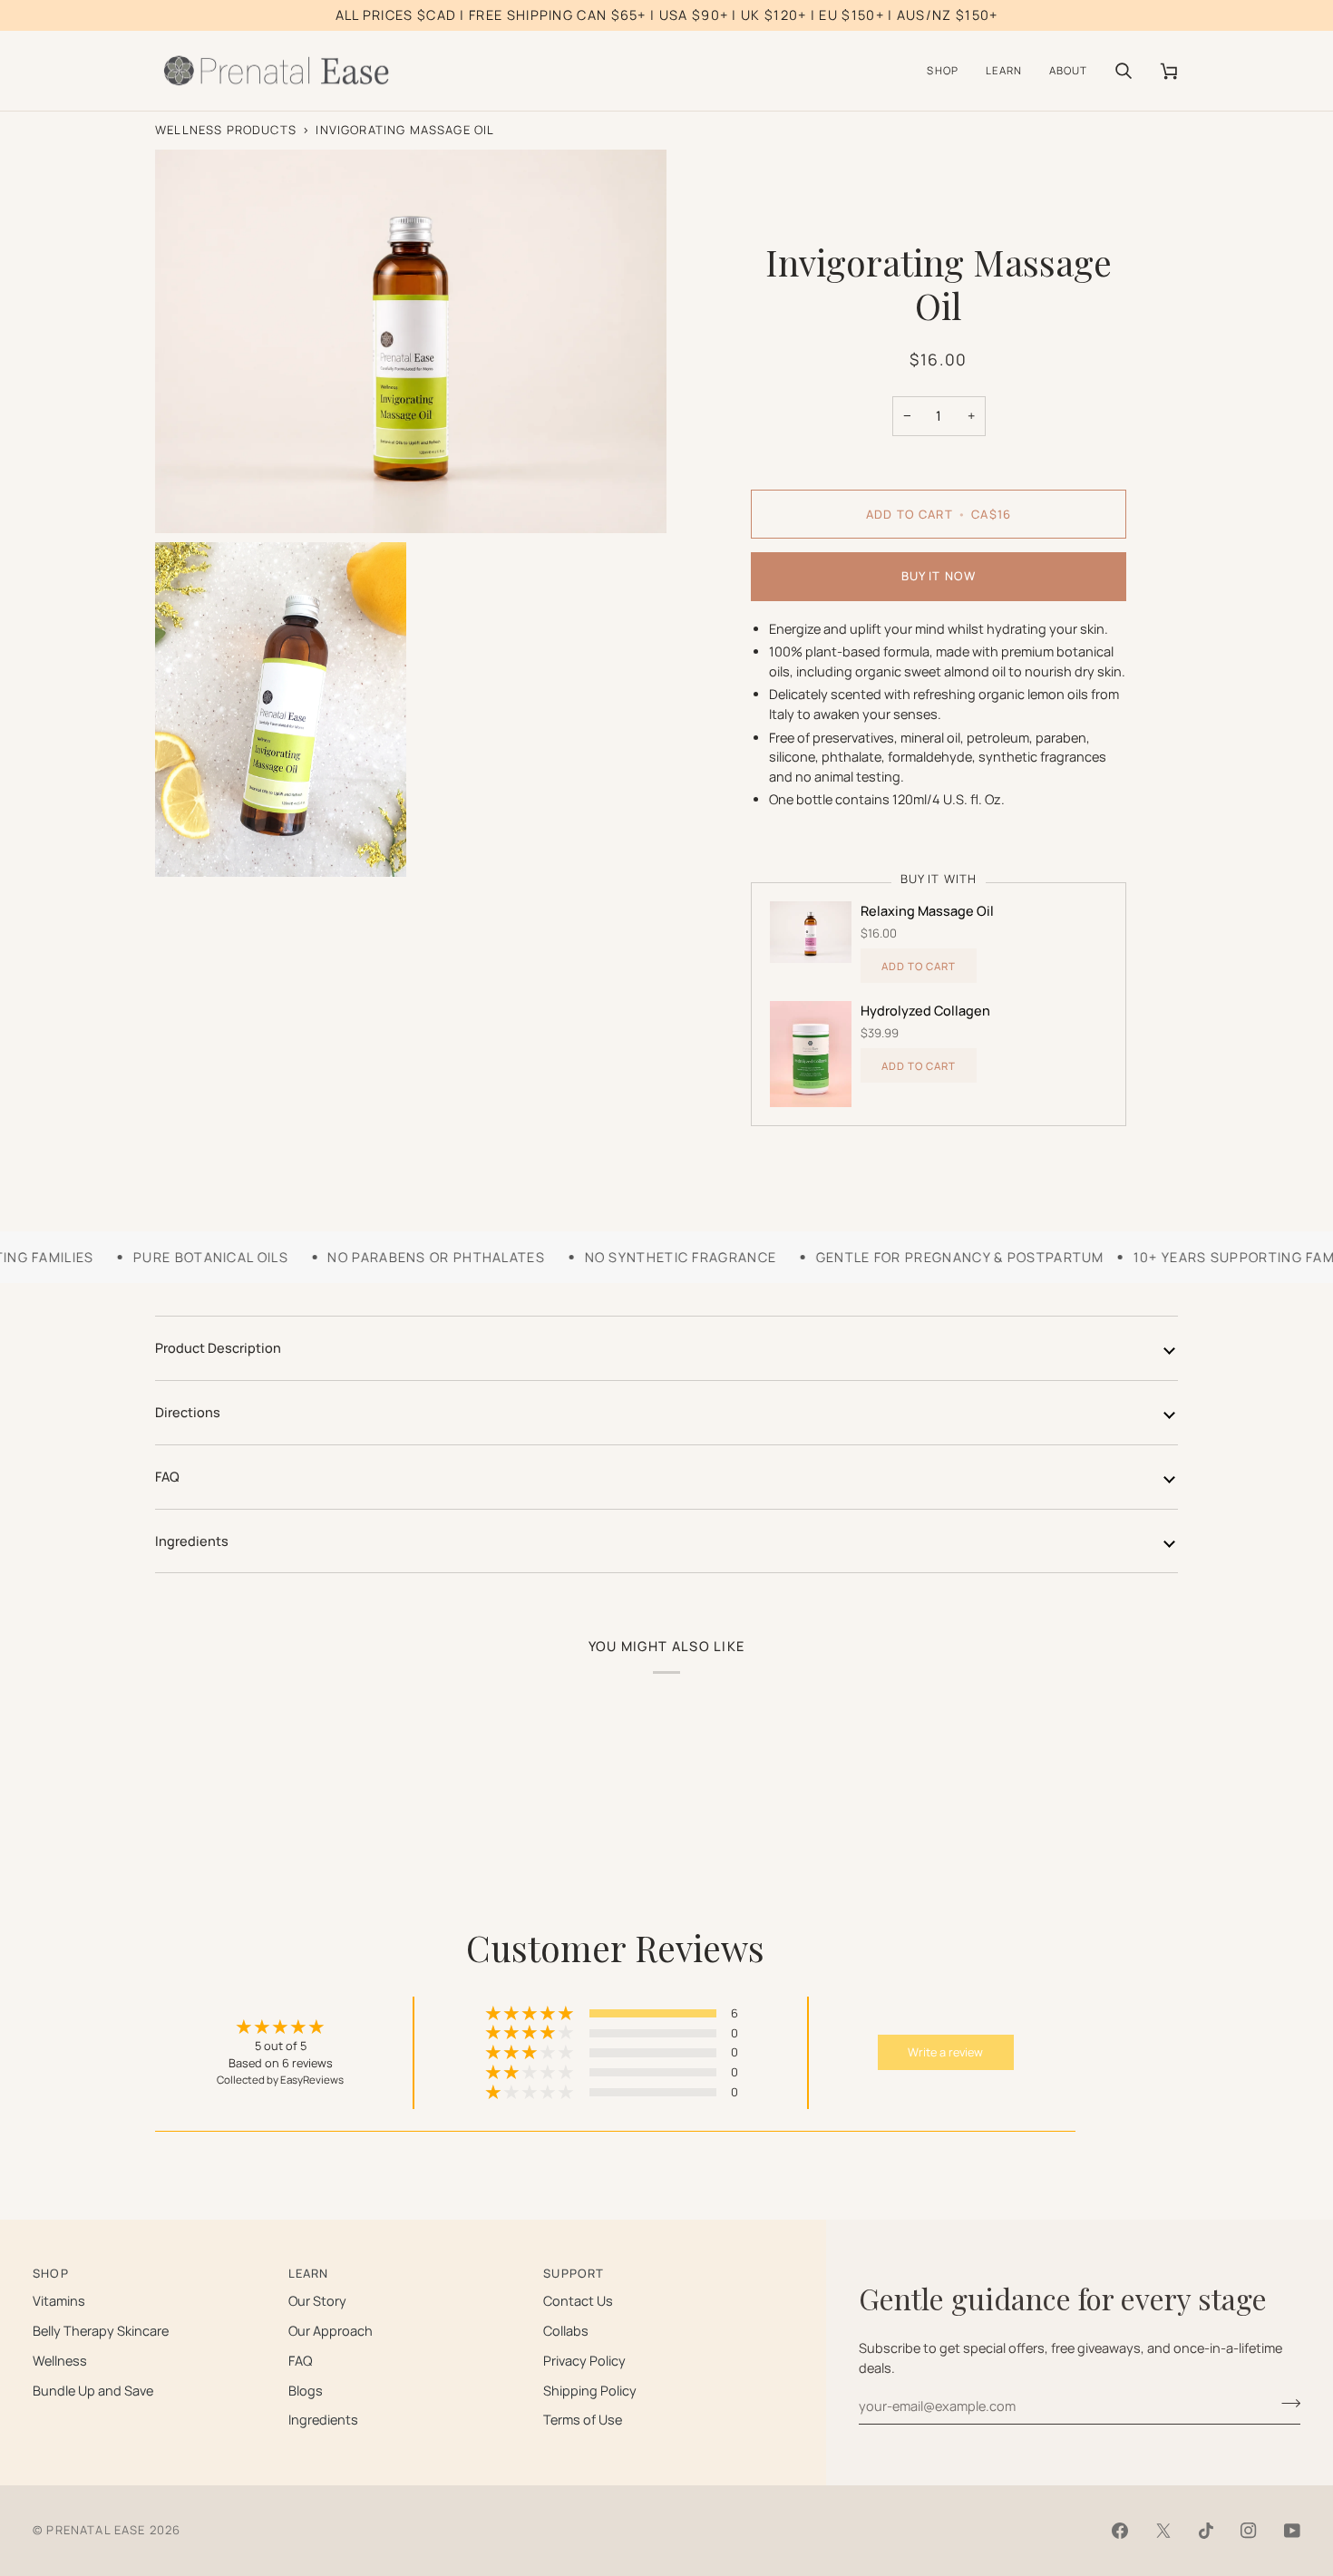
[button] (942, 71)
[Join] (1285, 2404)
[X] (1163, 2531)
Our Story (317, 2301)
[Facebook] (1120, 2531)
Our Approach (331, 2331)
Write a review (945, 2052)
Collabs (566, 2331)
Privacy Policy (584, 2361)
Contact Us (578, 2301)
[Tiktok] (1206, 2531)
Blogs (306, 2391)
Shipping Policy (590, 2391)
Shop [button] (51, 2273)
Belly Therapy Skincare (101, 2331)
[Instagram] (1249, 2531)
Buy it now (939, 576)
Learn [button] (309, 2273)
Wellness (60, 2361)
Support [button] (574, 2273)
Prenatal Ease (96, 2530)
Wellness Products (226, 130)
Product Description (218, 1348)
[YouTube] (1292, 2531)
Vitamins (59, 2301)
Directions (188, 1412)
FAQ (167, 1477)
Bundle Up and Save (93, 2391)
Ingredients (192, 1541)
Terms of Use (583, 2420)
